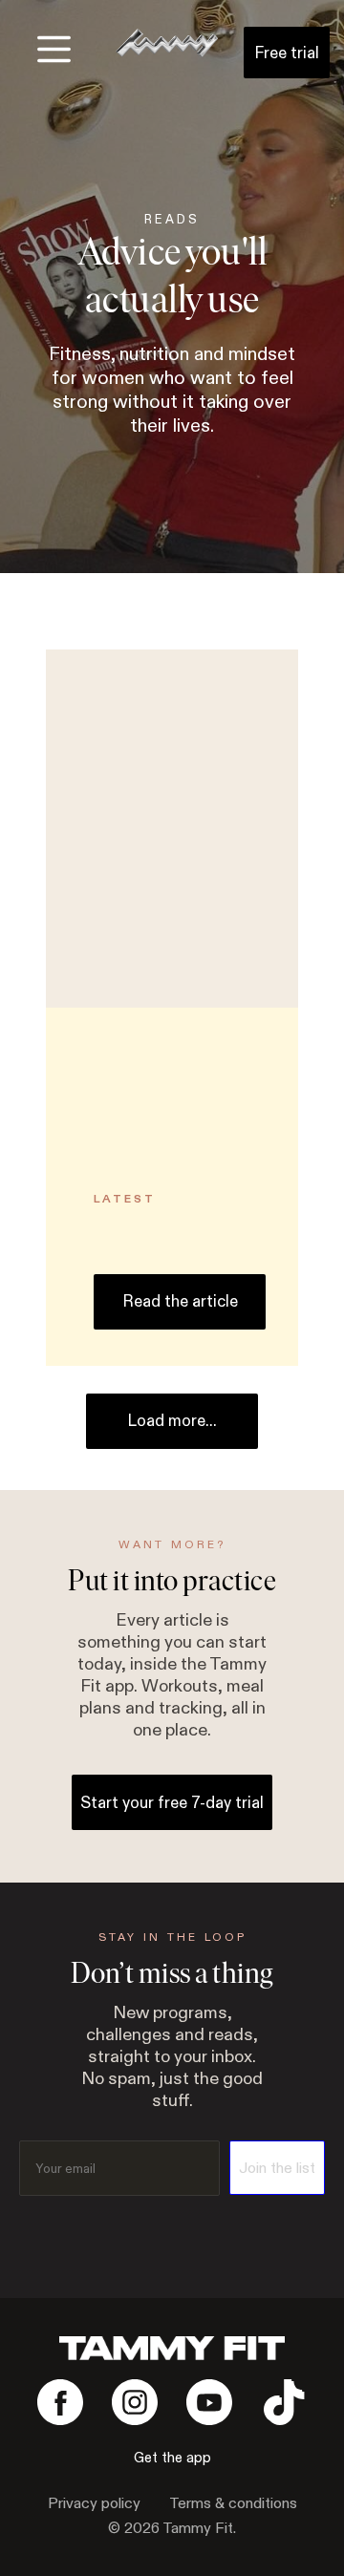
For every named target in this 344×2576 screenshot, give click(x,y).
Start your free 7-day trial (172, 1803)
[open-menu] (54, 49)
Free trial (287, 53)
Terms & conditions (233, 2503)
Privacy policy (94, 2503)
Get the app (172, 2458)
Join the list (277, 2168)
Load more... (172, 1421)
